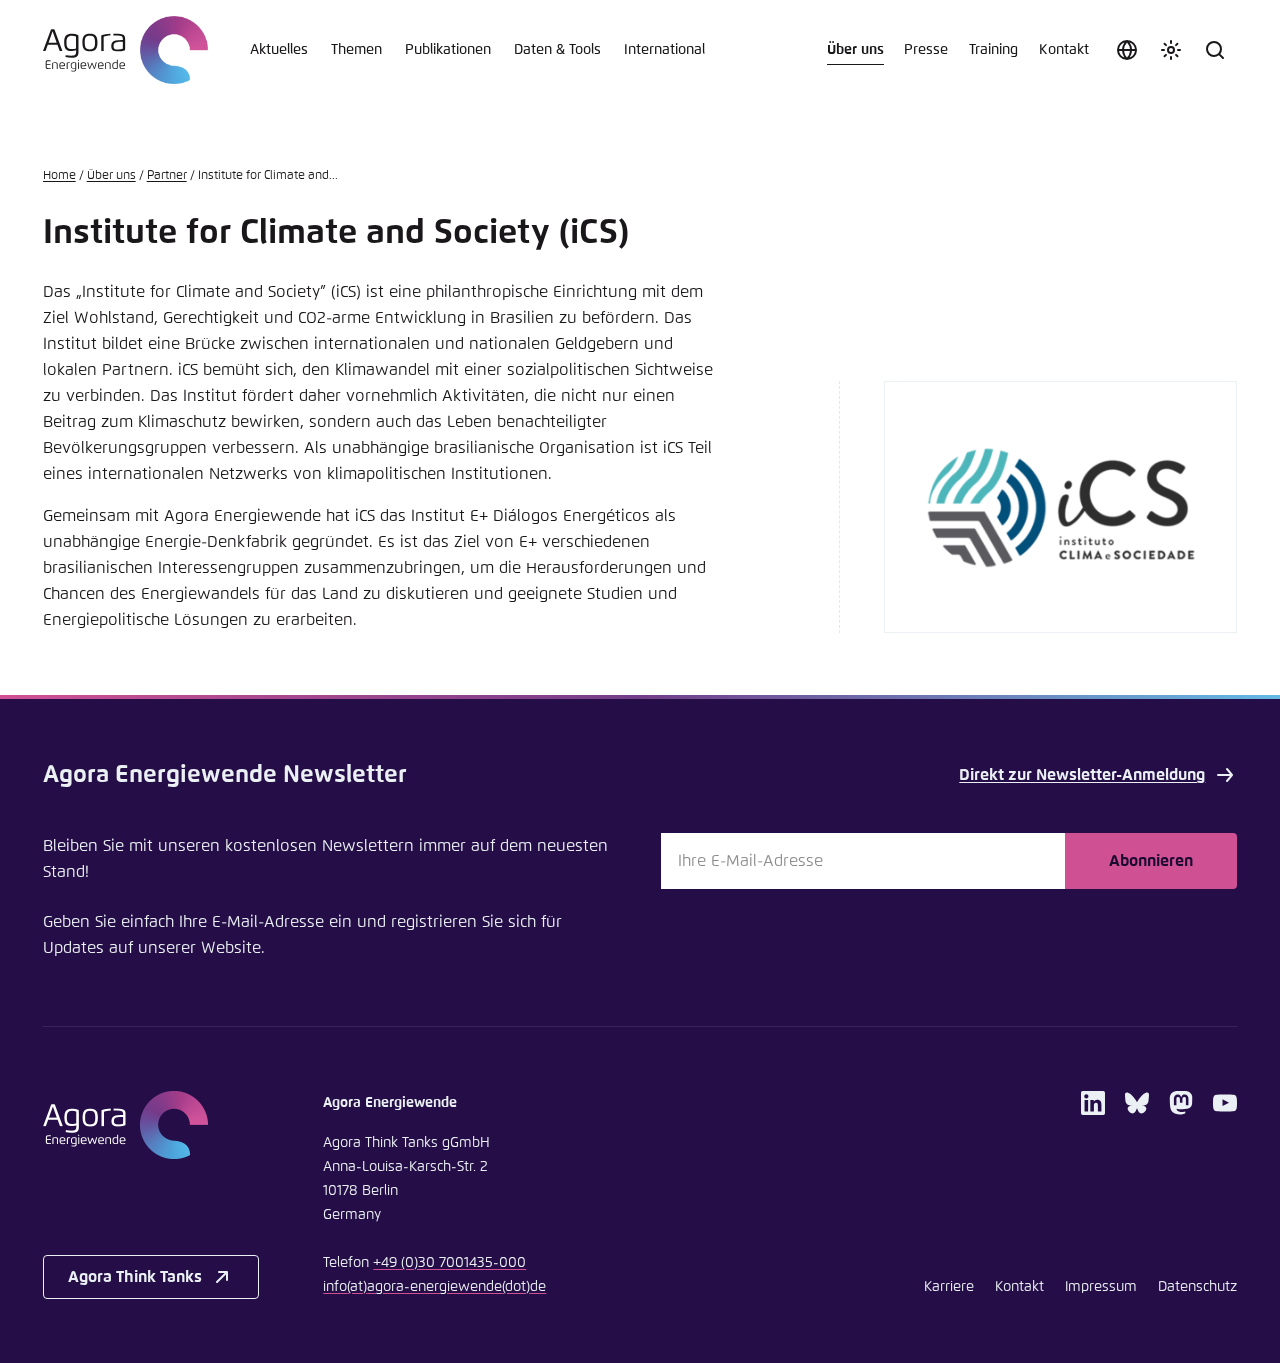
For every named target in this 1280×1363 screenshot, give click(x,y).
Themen (356, 50)
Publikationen (448, 50)
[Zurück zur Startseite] (125, 50)
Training (993, 50)
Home (59, 176)
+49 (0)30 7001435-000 (449, 1263)
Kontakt (1064, 50)
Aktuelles (279, 50)
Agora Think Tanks (135, 1277)
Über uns (855, 50)
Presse (926, 50)
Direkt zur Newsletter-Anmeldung (1082, 775)
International (664, 50)
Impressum (1101, 1287)
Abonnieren (1151, 861)
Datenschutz (1197, 1287)
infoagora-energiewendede (434, 1287)
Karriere (949, 1287)
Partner (167, 176)
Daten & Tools (557, 50)
